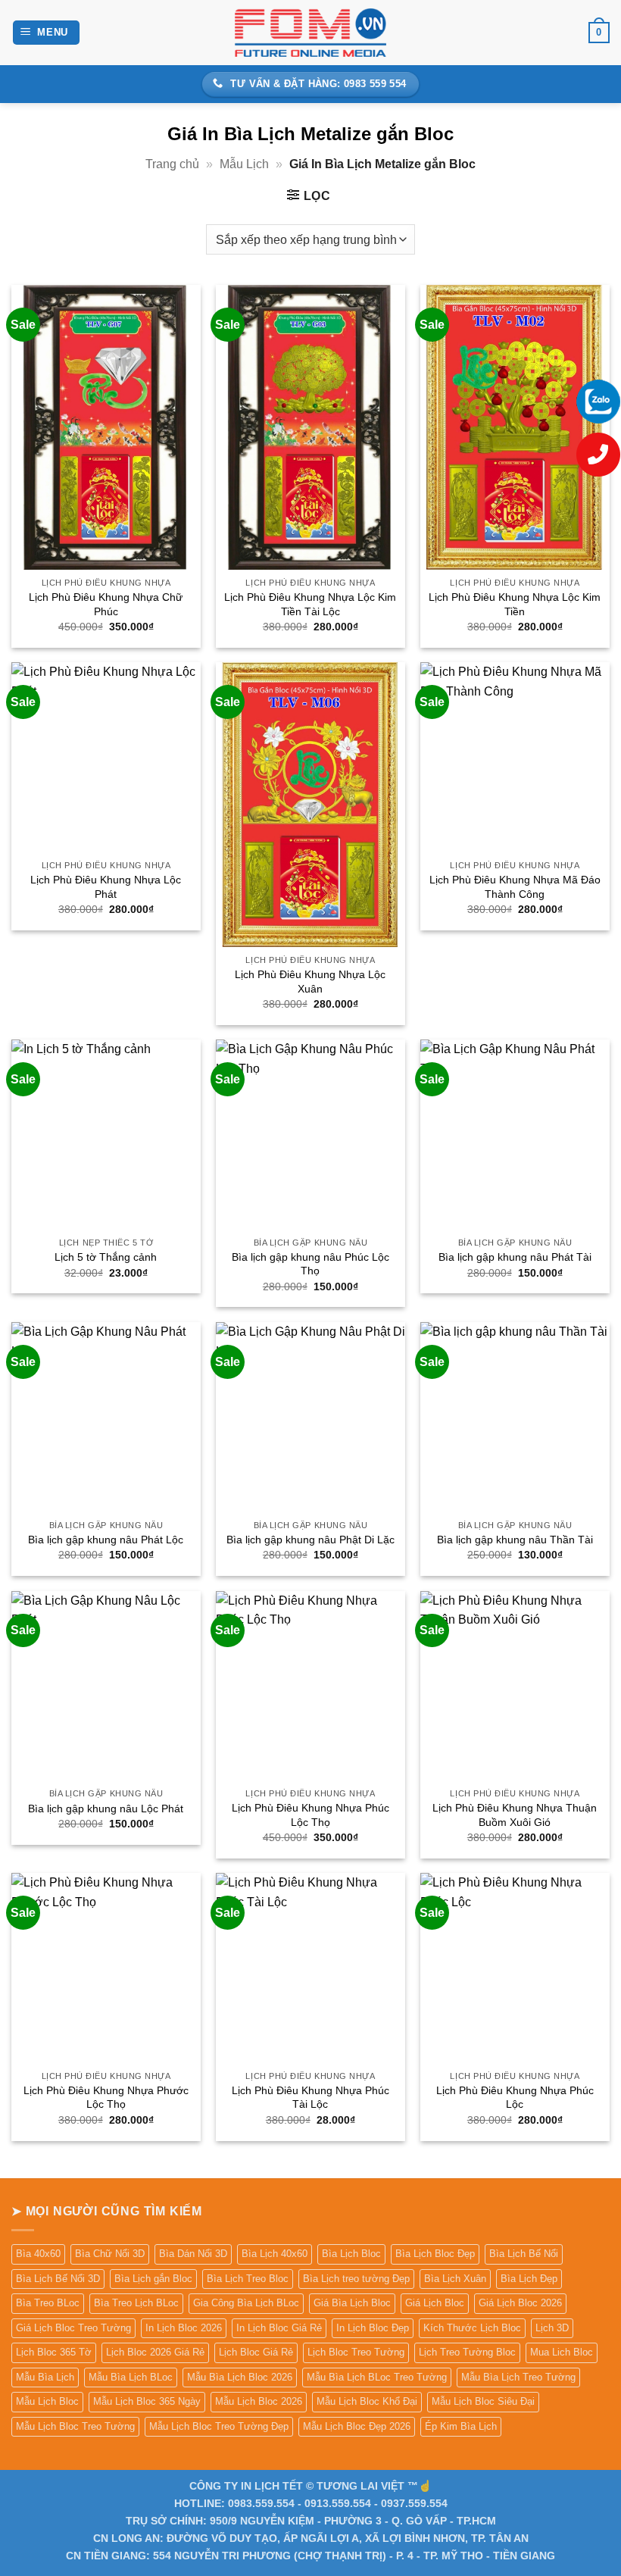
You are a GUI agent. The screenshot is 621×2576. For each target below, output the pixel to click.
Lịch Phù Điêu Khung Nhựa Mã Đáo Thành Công (515, 887)
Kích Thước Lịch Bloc (472, 2328)
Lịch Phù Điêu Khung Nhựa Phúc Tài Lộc (310, 2098)
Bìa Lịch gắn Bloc (153, 2279)
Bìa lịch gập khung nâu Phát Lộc (106, 1540)
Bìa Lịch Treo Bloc (248, 2279)
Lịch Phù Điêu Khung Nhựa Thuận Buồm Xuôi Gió (515, 1815)
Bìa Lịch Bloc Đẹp (435, 2254)
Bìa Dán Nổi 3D (193, 2254)
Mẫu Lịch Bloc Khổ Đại (367, 2401)
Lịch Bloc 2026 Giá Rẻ (155, 2352)
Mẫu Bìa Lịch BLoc (131, 2377)
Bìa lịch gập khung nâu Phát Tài (515, 1257)
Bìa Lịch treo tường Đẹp (356, 2279)
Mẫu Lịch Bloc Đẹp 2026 (357, 2426)
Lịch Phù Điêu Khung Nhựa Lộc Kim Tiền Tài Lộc (310, 604)
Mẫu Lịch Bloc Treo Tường (75, 2426)
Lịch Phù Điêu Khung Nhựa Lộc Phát (106, 887)
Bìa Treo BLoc (48, 2303)
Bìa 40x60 (38, 2254)
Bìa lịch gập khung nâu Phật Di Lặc (310, 1540)
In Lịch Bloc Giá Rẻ (279, 2328)
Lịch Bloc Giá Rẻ (256, 2352)
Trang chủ (172, 164)
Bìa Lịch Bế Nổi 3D (58, 2279)
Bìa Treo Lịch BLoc (136, 2303)
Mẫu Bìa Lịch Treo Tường (518, 2377)
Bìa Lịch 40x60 (275, 2254)
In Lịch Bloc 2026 (184, 2328)
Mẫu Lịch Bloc (47, 2401)
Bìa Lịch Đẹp (529, 2279)
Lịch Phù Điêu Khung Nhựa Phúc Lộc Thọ (310, 1815)
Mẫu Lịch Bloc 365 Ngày (147, 2401)
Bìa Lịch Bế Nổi (524, 2254)
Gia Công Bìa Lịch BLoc (246, 2303)
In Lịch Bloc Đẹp (373, 2328)
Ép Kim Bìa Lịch (461, 2426)
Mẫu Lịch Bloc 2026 (259, 2401)
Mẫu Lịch (244, 164)
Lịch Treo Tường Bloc (467, 2352)
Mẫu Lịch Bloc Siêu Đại (483, 2401)
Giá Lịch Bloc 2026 (520, 2303)
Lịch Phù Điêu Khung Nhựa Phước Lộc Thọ (106, 2098)
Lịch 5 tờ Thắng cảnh (106, 1257)
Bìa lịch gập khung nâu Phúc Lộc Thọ (310, 1264)
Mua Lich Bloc (562, 2352)
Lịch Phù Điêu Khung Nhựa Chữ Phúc (106, 604)
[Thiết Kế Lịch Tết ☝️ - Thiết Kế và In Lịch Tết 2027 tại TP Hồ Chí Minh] (310, 32)
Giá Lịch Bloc (435, 2303)
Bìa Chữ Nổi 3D (110, 2254)
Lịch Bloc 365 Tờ (54, 2352)
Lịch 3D (552, 2328)
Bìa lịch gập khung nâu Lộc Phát (106, 1809)
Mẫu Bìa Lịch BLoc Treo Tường (377, 2377)
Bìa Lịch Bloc (351, 2254)
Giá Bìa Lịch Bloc (352, 2303)
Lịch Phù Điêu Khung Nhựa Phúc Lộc (515, 2098)
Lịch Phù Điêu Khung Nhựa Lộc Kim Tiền (515, 604)
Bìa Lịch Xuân (455, 2279)
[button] (47, 33)
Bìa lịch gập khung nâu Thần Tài (515, 1540)
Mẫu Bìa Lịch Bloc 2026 (240, 2377)
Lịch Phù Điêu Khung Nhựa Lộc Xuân (310, 982)
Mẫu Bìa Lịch (45, 2377)
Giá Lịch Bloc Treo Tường (73, 2328)
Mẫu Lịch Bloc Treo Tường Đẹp (219, 2426)
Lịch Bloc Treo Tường (356, 2352)
